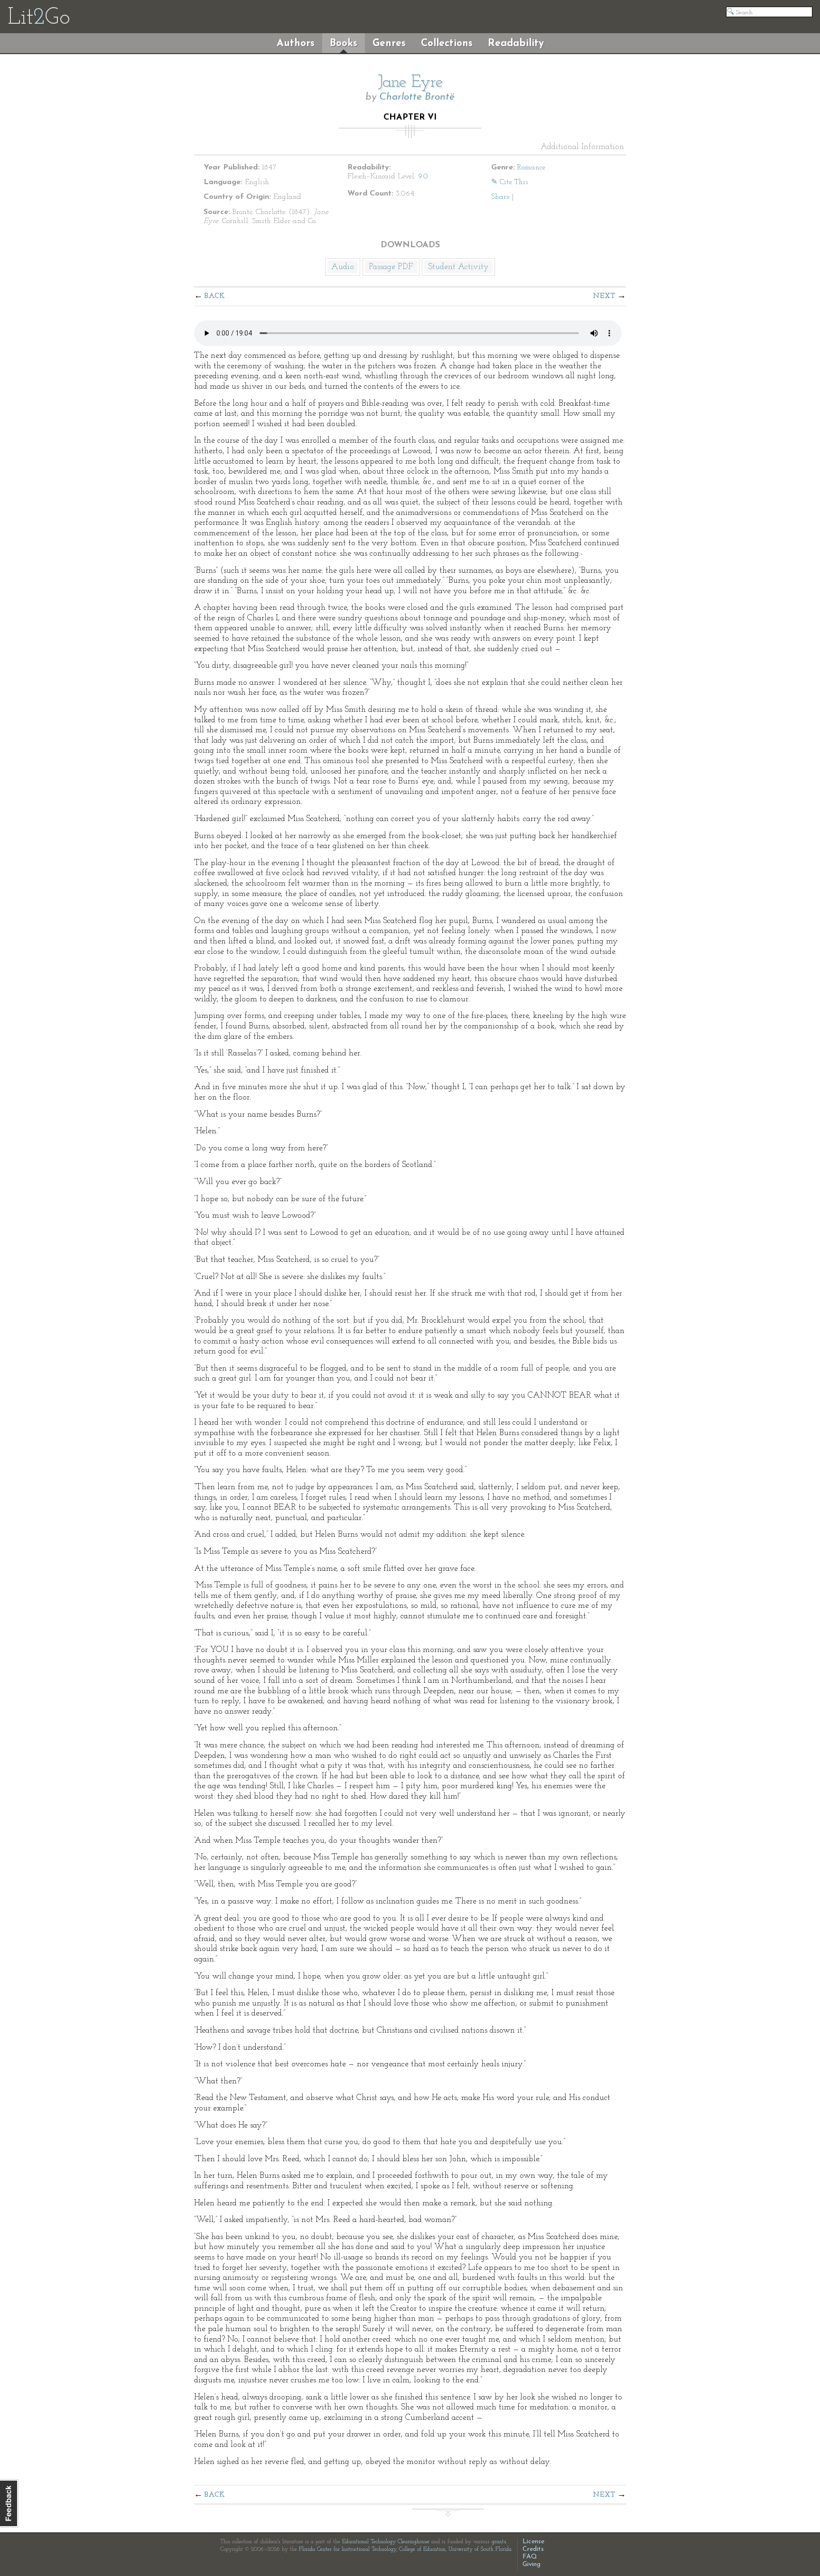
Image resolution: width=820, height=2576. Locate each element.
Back (215, 296)
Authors (296, 43)
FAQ (530, 2557)
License (533, 2542)
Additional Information (582, 147)
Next (604, 296)
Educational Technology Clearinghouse (386, 2542)
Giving (531, 2564)
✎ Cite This (509, 182)
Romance (531, 168)
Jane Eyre (410, 83)
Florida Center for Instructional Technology (348, 2549)
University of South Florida (480, 2549)
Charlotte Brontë (417, 97)
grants (499, 2542)
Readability (516, 43)
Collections (447, 43)
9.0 (423, 177)
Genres (389, 43)
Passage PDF (391, 267)
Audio (343, 267)
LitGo (39, 18)
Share (500, 197)
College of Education (422, 2549)
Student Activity (458, 267)
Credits (533, 2549)
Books (344, 43)
